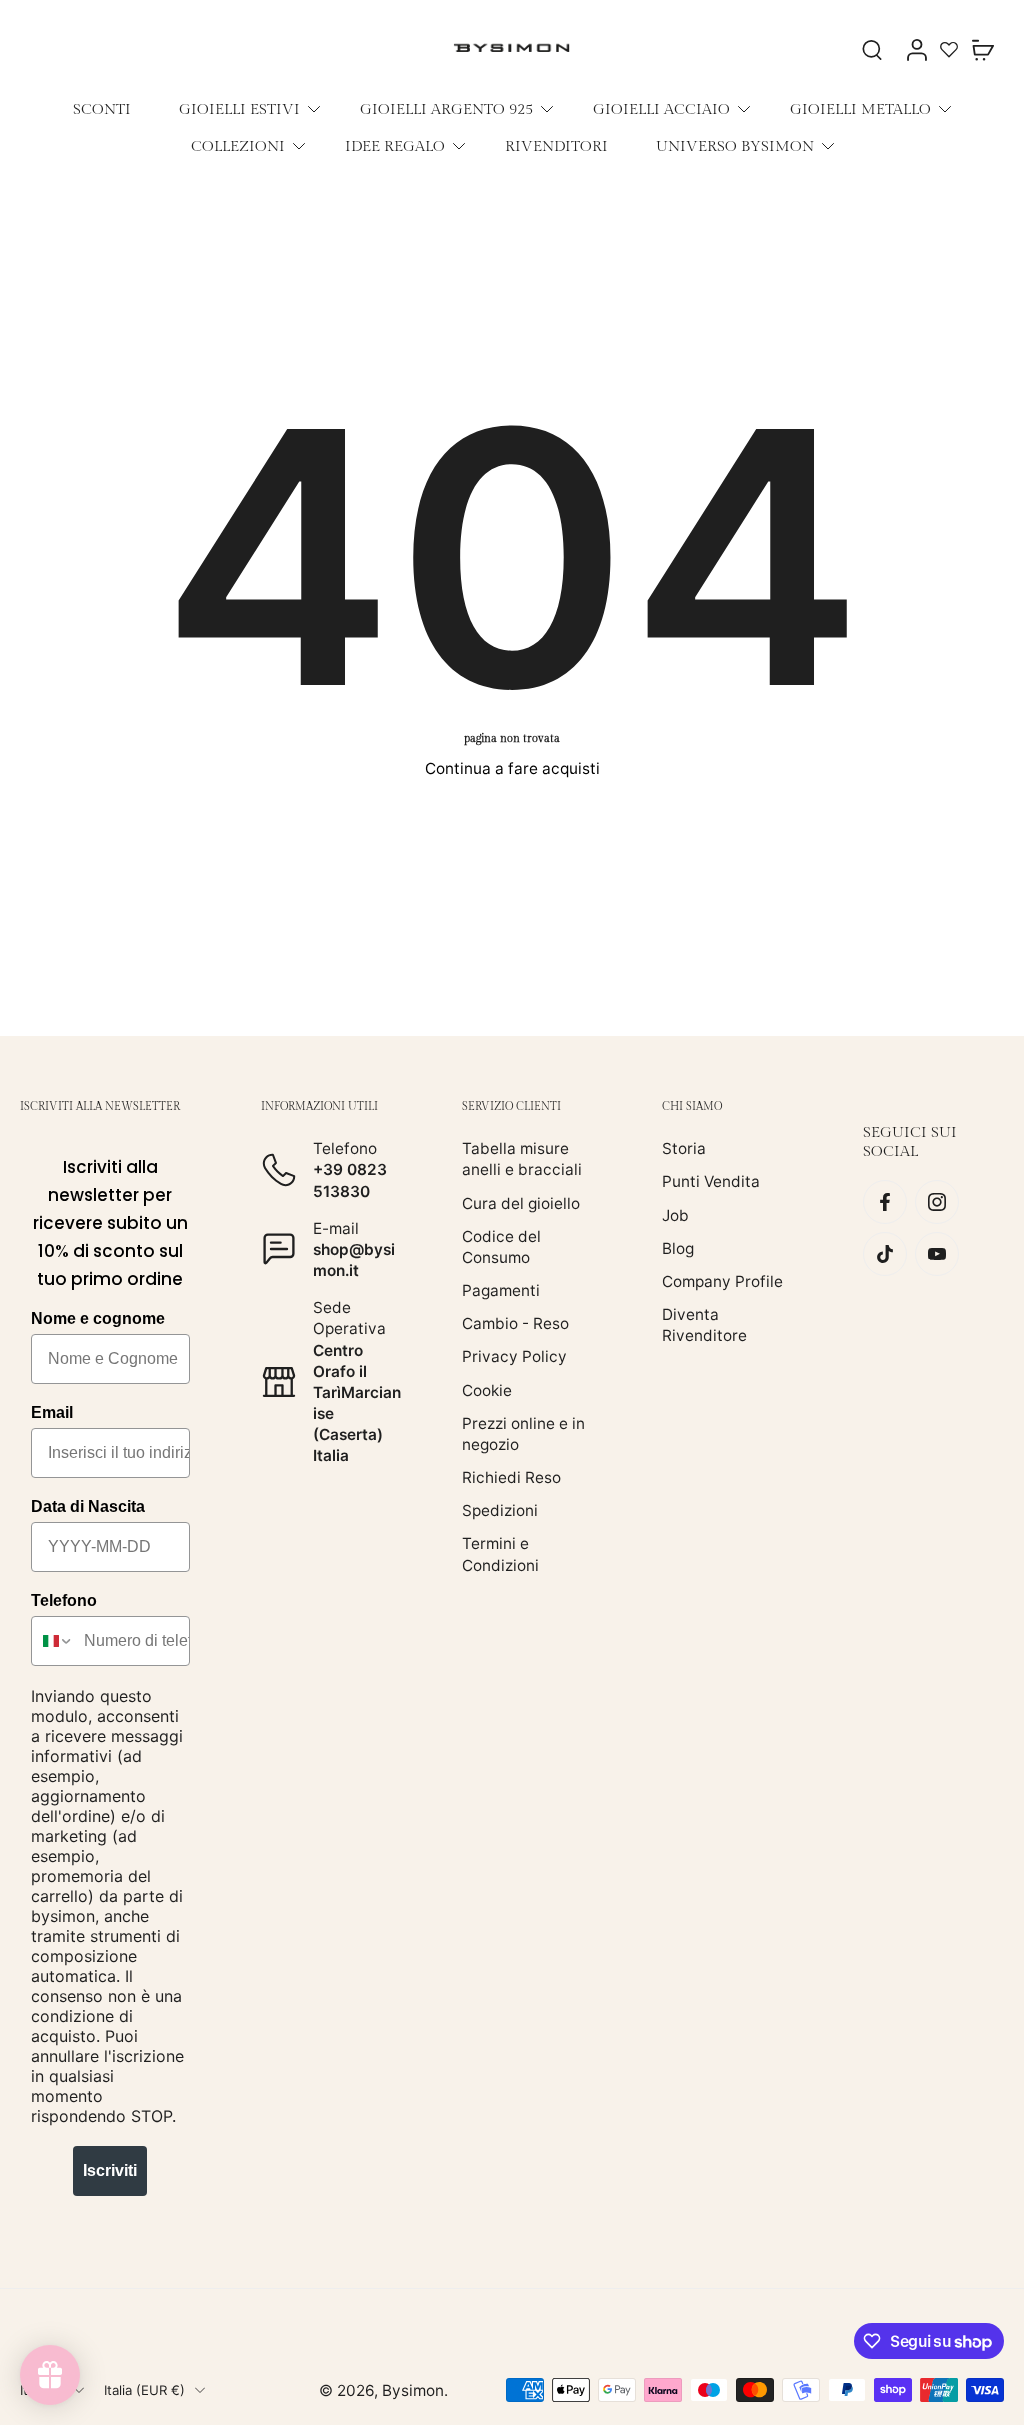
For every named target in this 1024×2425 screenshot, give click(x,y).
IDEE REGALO (395, 146)
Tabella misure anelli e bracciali (522, 1159)
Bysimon (413, 2389)
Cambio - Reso (515, 1323)
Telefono (64, 1600)
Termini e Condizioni (500, 1554)
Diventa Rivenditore (704, 1325)
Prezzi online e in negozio (523, 1433)
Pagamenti (501, 1290)
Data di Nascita (88, 1506)
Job (675, 1214)
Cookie (487, 1389)
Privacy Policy (514, 1356)
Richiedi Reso (511, 1477)
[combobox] (53, 1641)
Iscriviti (110, 2170)
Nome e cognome (98, 1318)
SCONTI (102, 109)
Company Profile (722, 1281)
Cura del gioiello (521, 1202)
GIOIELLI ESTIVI (239, 109)
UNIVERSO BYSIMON (735, 146)
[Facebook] (885, 1202)
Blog (678, 1247)
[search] (872, 49)
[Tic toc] (885, 1254)
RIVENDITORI (556, 146)
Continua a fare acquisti (512, 768)
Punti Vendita (711, 1181)
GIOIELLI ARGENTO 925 (446, 109)
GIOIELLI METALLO (860, 109)
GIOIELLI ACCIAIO (661, 109)
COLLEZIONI (238, 146)
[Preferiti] (949, 49)
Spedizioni (500, 1510)
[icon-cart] (982, 49)
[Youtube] (937, 1254)
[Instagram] (937, 1202)
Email (52, 1412)
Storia (684, 1148)
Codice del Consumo (501, 1246)
